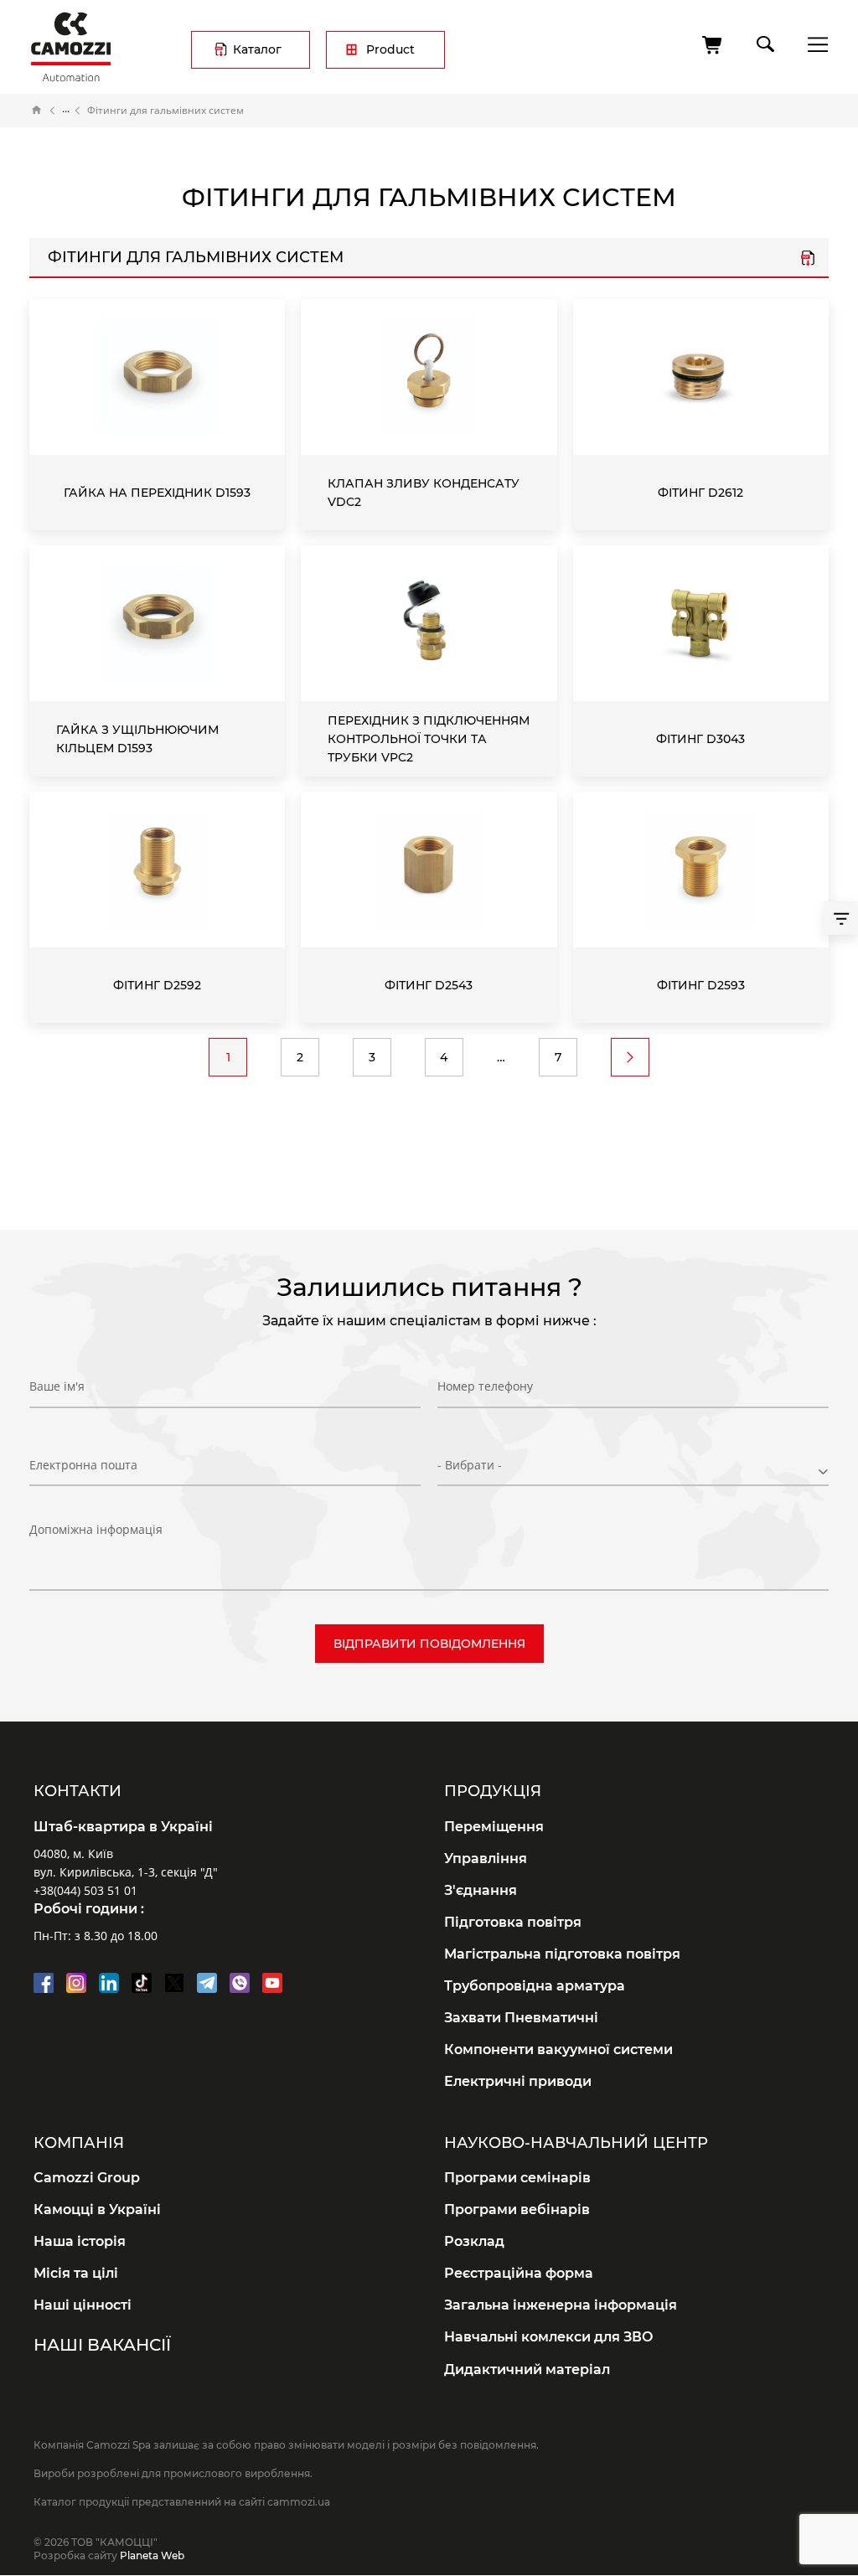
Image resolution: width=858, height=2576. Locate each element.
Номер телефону (485, 1386)
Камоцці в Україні (97, 2209)
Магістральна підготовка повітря (562, 1954)
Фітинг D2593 (701, 985)
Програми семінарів (517, 2178)
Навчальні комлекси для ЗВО (549, 2337)
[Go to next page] (630, 1057)
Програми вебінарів (517, 2209)
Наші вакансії (102, 2345)
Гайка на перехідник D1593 (157, 493)
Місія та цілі (76, 2273)
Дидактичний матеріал (527, 2370)
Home (37, 111)
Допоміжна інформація (96, 1529)
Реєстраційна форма (519, 2273)
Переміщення (494, 1827)
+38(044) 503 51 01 (85, 1890)
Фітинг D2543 (429, 985)
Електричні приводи (518, 2081)
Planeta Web (152, 2555)
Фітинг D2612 (700, 493)
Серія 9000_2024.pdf (808, 260)
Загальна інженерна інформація (561, 2305)
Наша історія (80, 2241)
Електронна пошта (83, 1465)
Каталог (257, 49)
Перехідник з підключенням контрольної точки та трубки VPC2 (429, 739)
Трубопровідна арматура (535, 1986)
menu (813, 44)
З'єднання (481, 1890)
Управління (486, 1858)
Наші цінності (83, 2305)
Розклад (474, 2241)
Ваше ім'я (57, 1386)
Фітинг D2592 (157, 985)
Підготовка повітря (513, 1922)
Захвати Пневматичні (521, 2018)
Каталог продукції (66, 111)
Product (390, 49)
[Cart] (713, 45)
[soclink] (44, 1983)
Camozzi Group (87, 2178)
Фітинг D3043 (700, 739)
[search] (764, 41)
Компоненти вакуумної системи (558, 2049)
